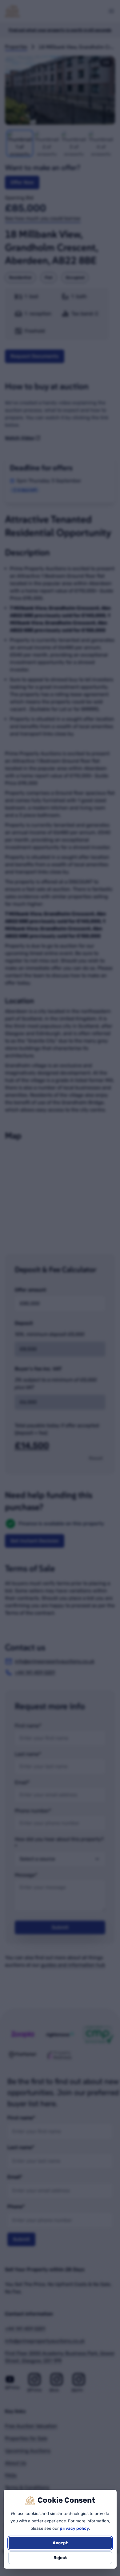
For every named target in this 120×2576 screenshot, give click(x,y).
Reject (60, 2558)
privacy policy (74, 2528)
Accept (60, 2543)
